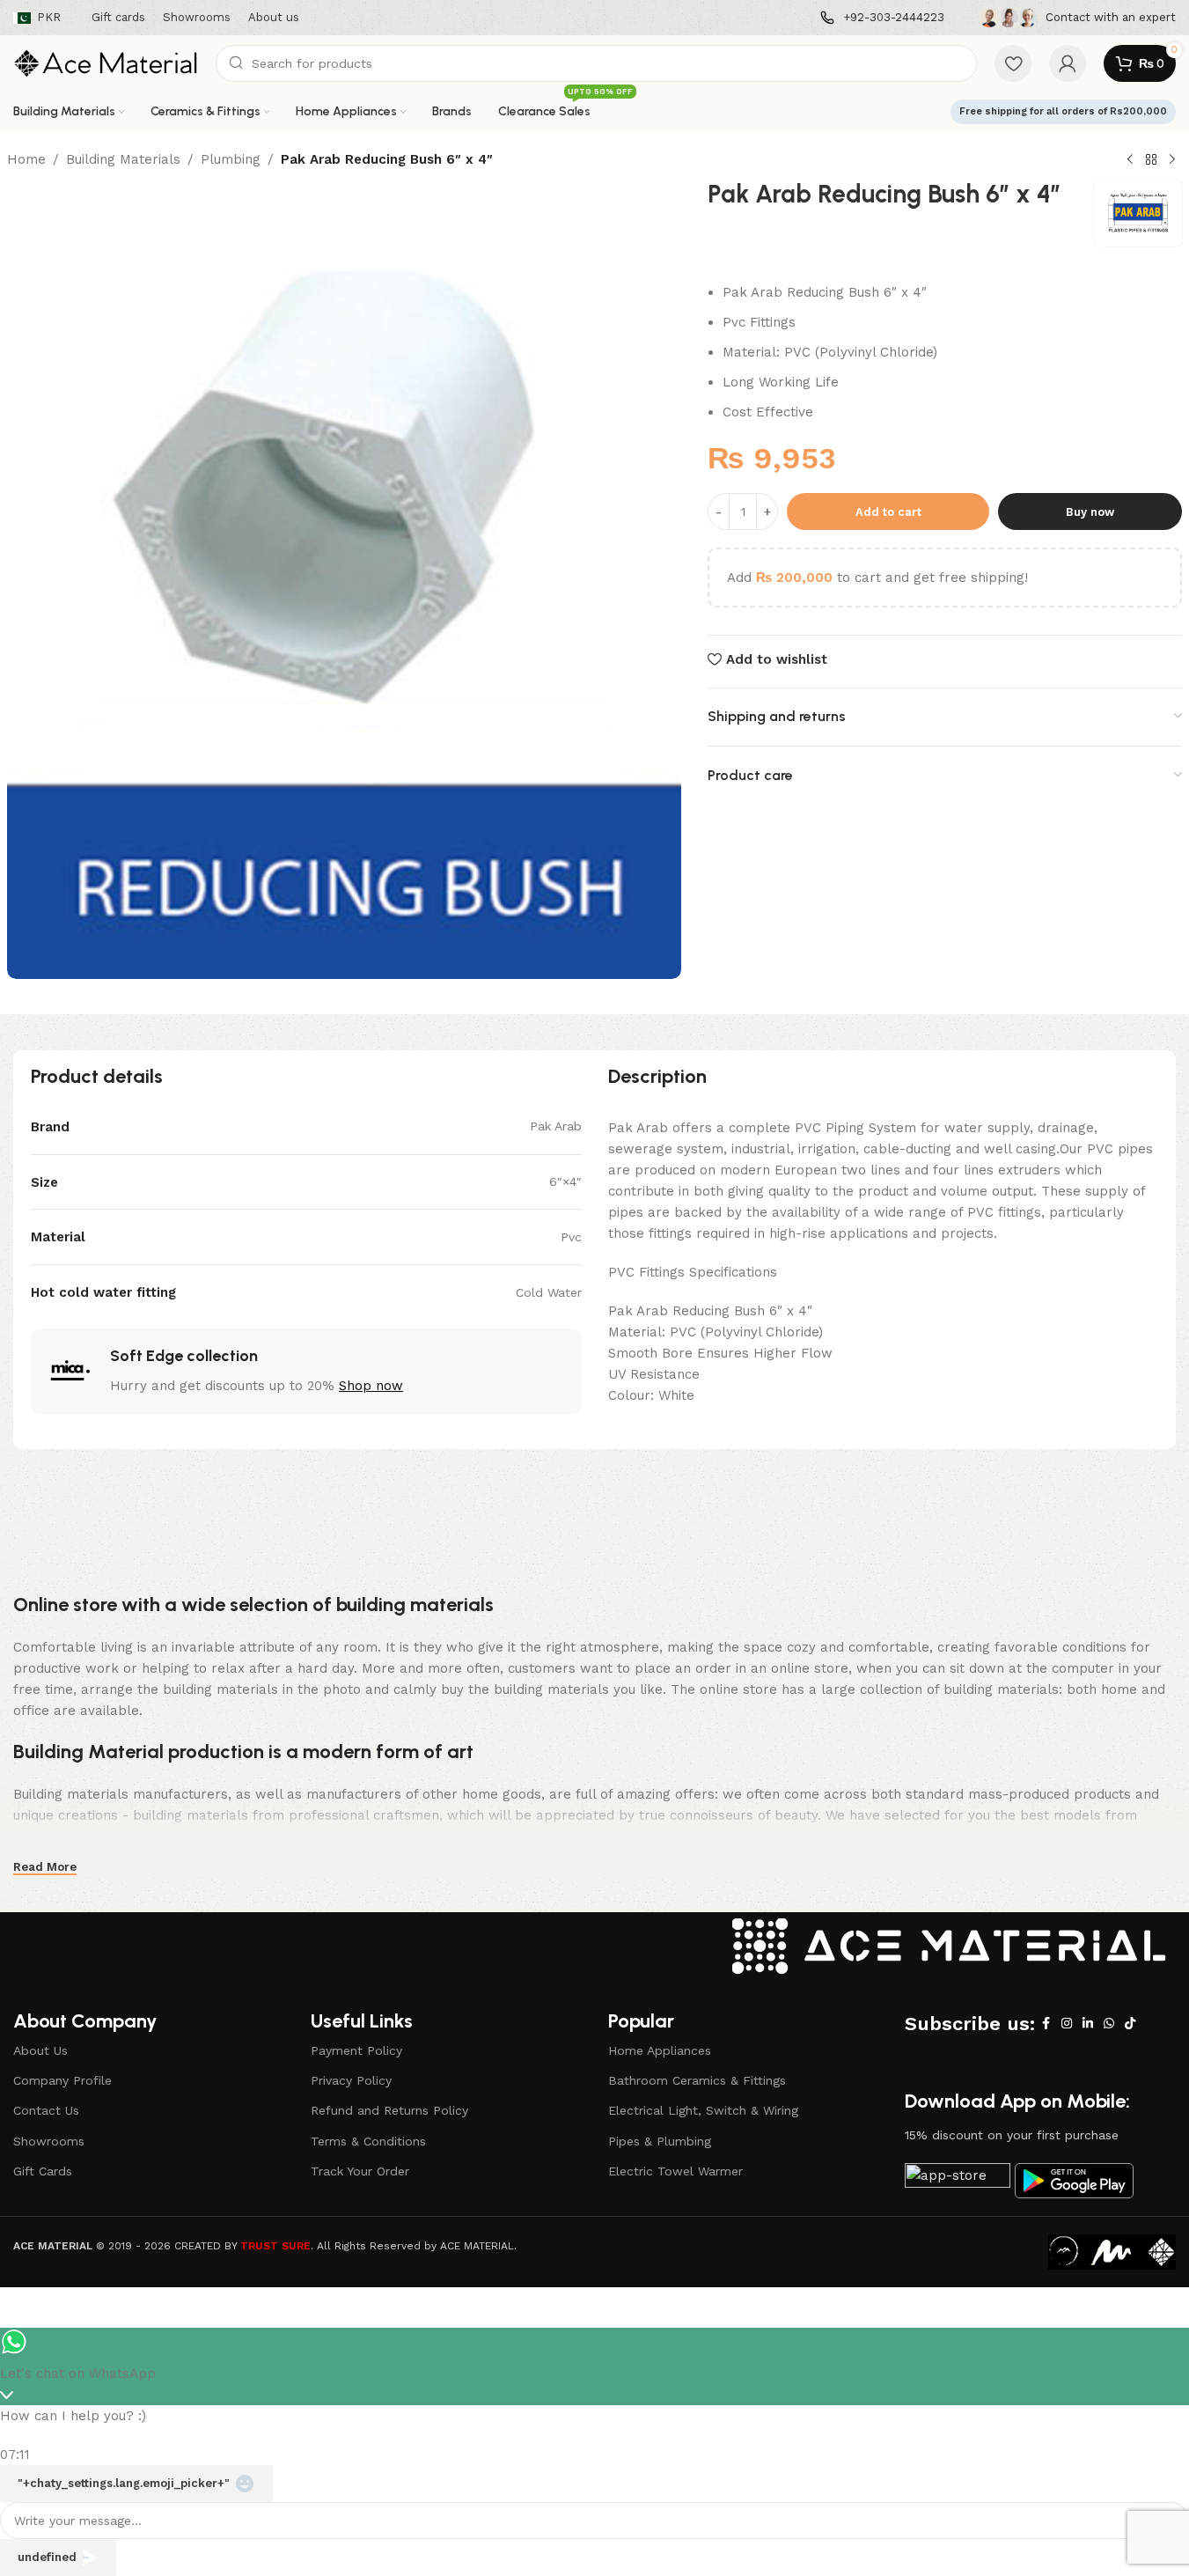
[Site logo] (106, 63)
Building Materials (123, 159)
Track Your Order (360, 2171)
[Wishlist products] (1013, 63)
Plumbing (231, 159)
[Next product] (1172, 160)
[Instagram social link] (1067, 2024)
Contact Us (46, 2110)
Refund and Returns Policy (389, 2110)
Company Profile (62, 2080)
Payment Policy (356, 2050)
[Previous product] (1130, 160)
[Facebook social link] (1046, 2024)
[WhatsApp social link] (1109, 2024)
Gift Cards (43, 2171)
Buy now (1090, 512)
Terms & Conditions (368, 2141)
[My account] (1068, 63)
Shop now (371, 1386)
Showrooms (49, 2141)
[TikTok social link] (1130, 2024)
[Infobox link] (882, 18)
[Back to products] (1151, 160)
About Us (40, 2050)
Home (26, 159)
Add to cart (888, 512)
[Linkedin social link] (1088, 2024)
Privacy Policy (351, 2080)
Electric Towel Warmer (675, 2171)
